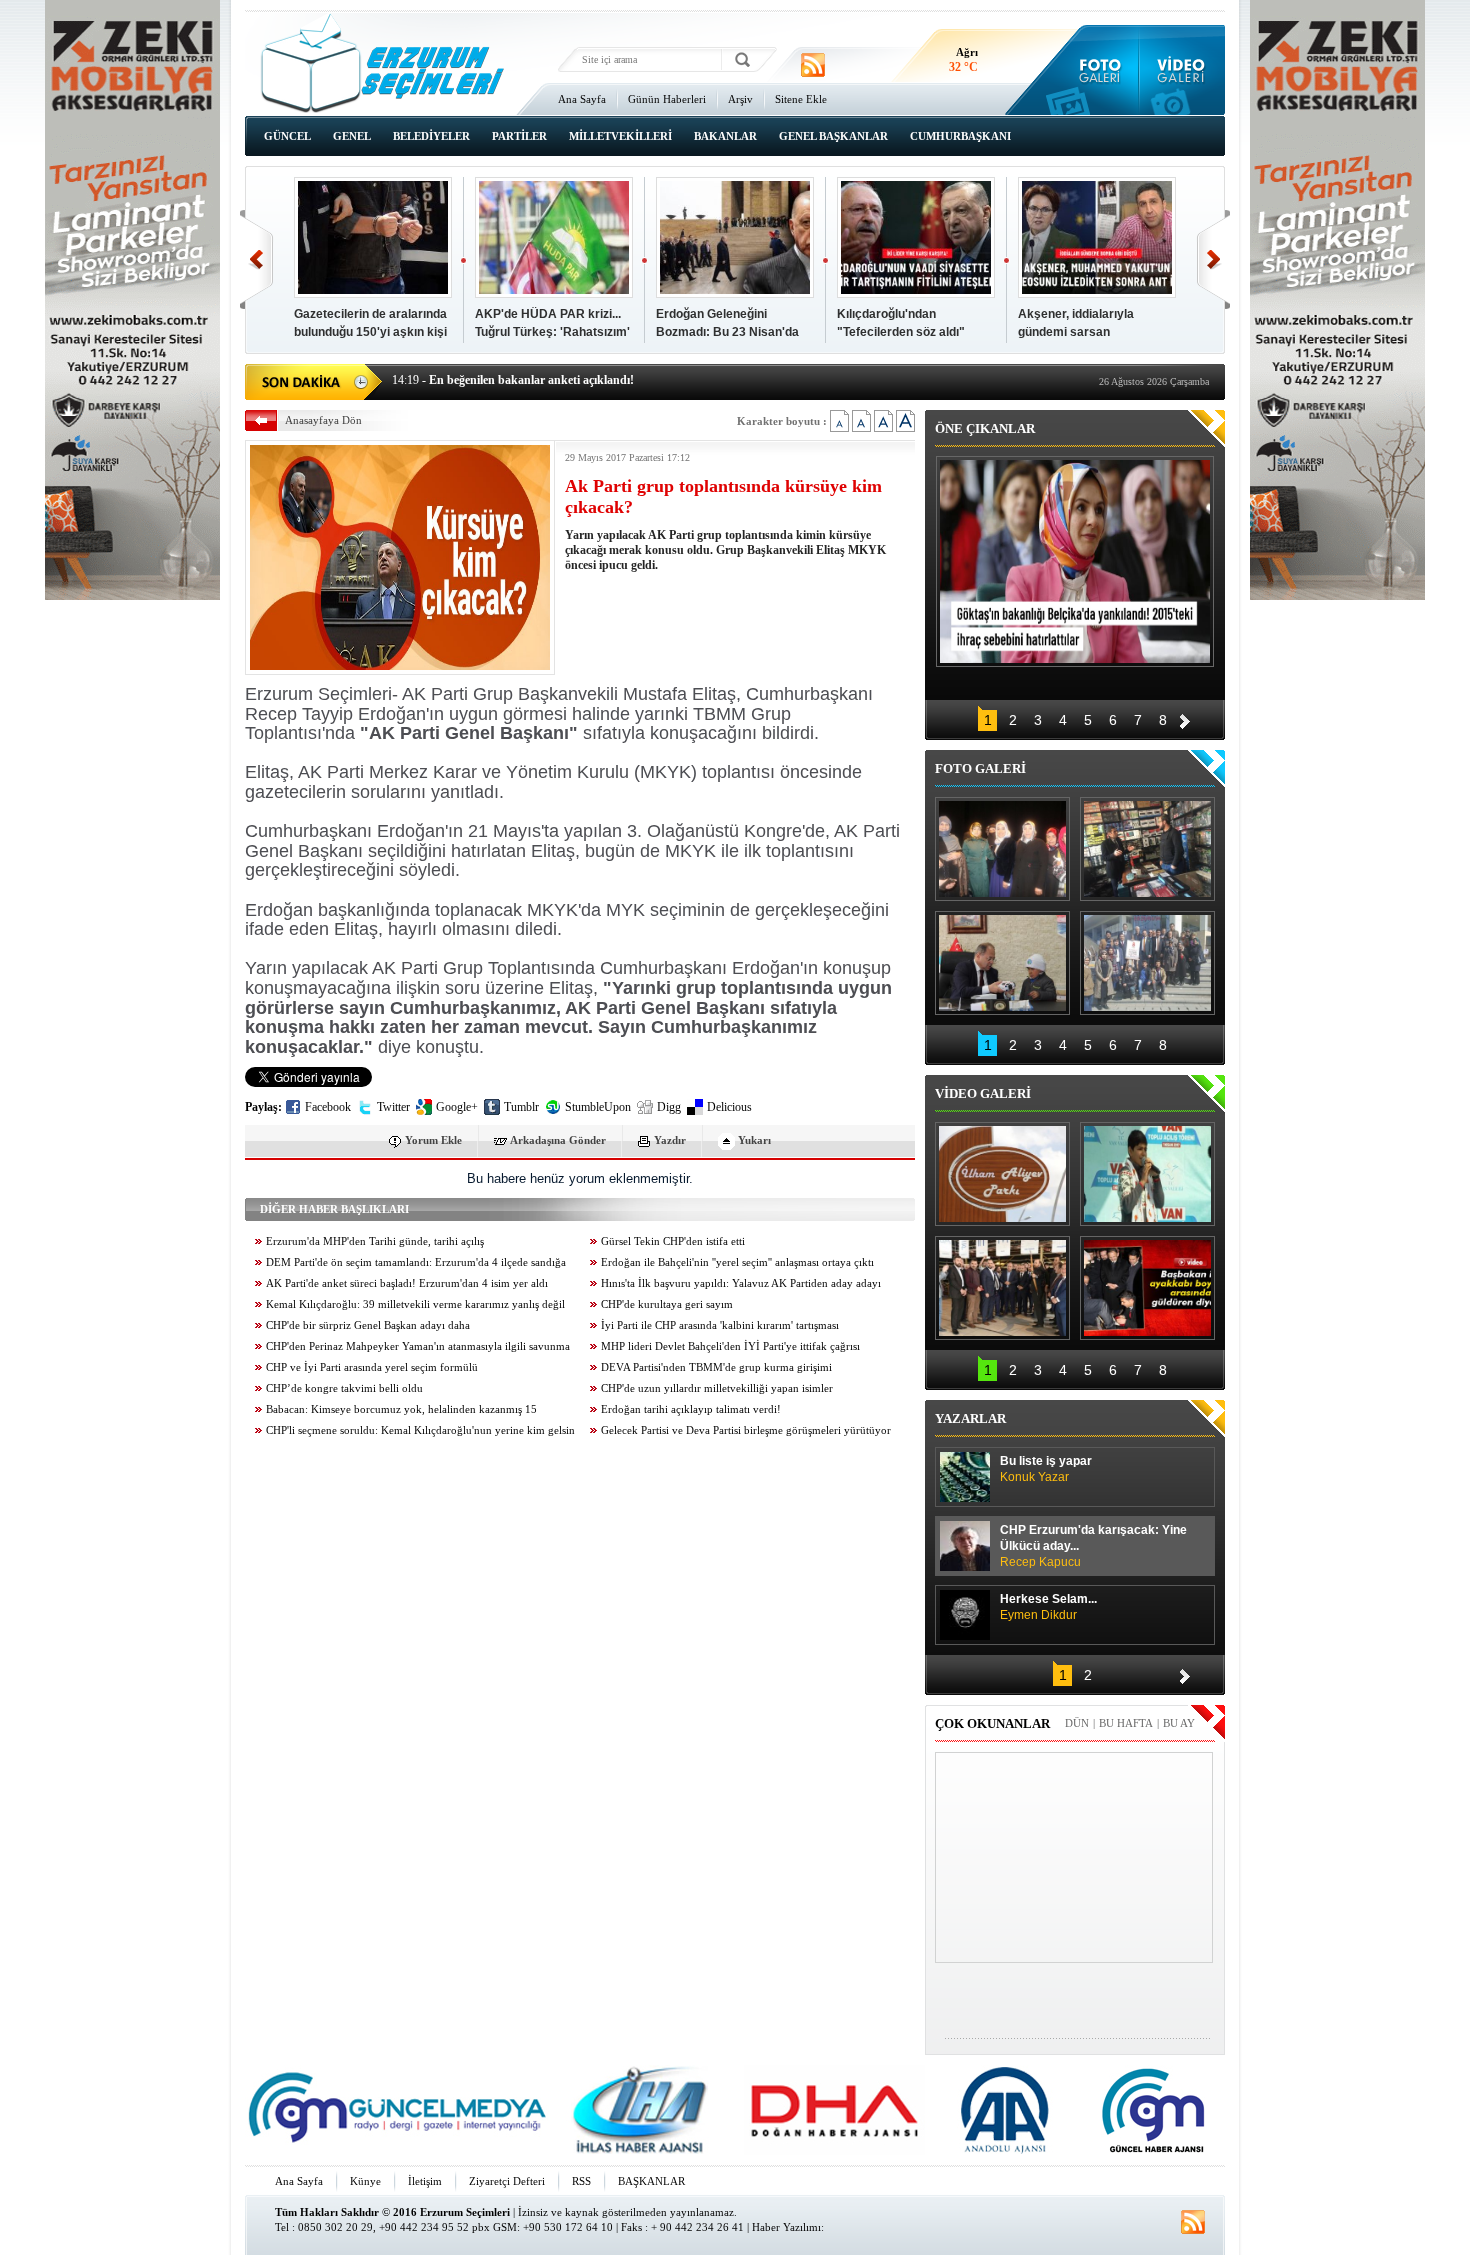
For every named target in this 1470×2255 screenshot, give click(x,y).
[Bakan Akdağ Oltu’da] (1002, 963)
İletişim (425, 2181)
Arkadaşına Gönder (558, 1140)
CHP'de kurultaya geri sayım (667, 1304)
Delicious (729, 1107)
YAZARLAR (970, 1418)
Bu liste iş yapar (1046, 1469)
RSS (581, 2181)
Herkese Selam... (1048, 1607)
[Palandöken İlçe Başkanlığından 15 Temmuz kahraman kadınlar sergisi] (1147, 963)
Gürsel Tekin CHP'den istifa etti (673, 1241)
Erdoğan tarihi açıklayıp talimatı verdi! (691, 1409)
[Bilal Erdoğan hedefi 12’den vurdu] (1002, 1288)
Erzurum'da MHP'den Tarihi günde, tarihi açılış (375, 1241)
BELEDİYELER (431, 136)
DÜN (1077, 1723)
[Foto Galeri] (1095, 70)
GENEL (352, 136)
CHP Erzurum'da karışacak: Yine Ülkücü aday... (1093, 1546)
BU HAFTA (1126, 1723)
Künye (365, 2181)
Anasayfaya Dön (323, 420)
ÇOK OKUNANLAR (992, 1723)
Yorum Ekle (433, 1140)
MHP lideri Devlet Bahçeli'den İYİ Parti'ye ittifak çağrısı (730, 1346)
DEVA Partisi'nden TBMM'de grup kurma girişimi (716, 1367)
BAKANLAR (725, 136)
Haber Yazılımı (786, 2227)
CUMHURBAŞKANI (960, 136)
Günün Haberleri (667, 99)
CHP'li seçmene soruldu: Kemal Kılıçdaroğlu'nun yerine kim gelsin (420, 1430)
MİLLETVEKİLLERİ (620, 136)
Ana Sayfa (582, 99)
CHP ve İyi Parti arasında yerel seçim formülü (372, 1367)
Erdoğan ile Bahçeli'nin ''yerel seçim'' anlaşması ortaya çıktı (737, 1262)
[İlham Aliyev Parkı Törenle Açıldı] (1002, 1174)
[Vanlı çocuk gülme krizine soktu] (1147, 1174)
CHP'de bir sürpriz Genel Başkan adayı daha (368, 1325)
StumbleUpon (598, 1107)
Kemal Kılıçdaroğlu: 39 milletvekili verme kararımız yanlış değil (415, 1304)
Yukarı (754, 1140)
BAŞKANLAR (651, 2181)
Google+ (457, 1107)
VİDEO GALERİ (983, 1093)
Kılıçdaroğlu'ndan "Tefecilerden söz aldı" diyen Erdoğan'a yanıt (901, 332)
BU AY (1179, 1723)
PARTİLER (519, 136)
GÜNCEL (287, 136)
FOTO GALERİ (980, 768)
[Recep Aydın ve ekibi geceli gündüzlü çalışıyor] (1147, 849)
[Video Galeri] (1182, 70)
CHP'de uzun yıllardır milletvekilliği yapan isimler (717, 1388)
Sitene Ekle (801, 99)
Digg (669, 1107)
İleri (1213, 259)
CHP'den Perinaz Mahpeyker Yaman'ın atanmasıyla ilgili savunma (418, 1346)
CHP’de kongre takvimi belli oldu (344, 1388)
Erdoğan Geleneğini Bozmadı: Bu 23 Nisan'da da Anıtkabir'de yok (727, 332)
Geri (256, 259)
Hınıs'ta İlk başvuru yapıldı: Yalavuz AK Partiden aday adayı (741, 1283)
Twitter (393, 1107)
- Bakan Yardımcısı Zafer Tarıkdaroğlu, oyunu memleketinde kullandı (587, 384)
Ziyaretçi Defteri (507, 2181)
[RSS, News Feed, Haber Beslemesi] (813, 65)
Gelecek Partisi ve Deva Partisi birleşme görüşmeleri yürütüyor (746, 1430)
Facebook (328, 1107)
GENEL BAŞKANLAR (833, 136)
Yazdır (670, 1140)
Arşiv (740, 99)
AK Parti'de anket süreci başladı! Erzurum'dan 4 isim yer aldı (407, 1283)
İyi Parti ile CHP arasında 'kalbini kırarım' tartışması (720, 1325)
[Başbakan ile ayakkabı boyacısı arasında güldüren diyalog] (1147, 1288)
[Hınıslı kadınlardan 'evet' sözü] (1002, 849)
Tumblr (521, 1107)
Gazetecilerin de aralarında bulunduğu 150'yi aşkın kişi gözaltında (370, 332)
